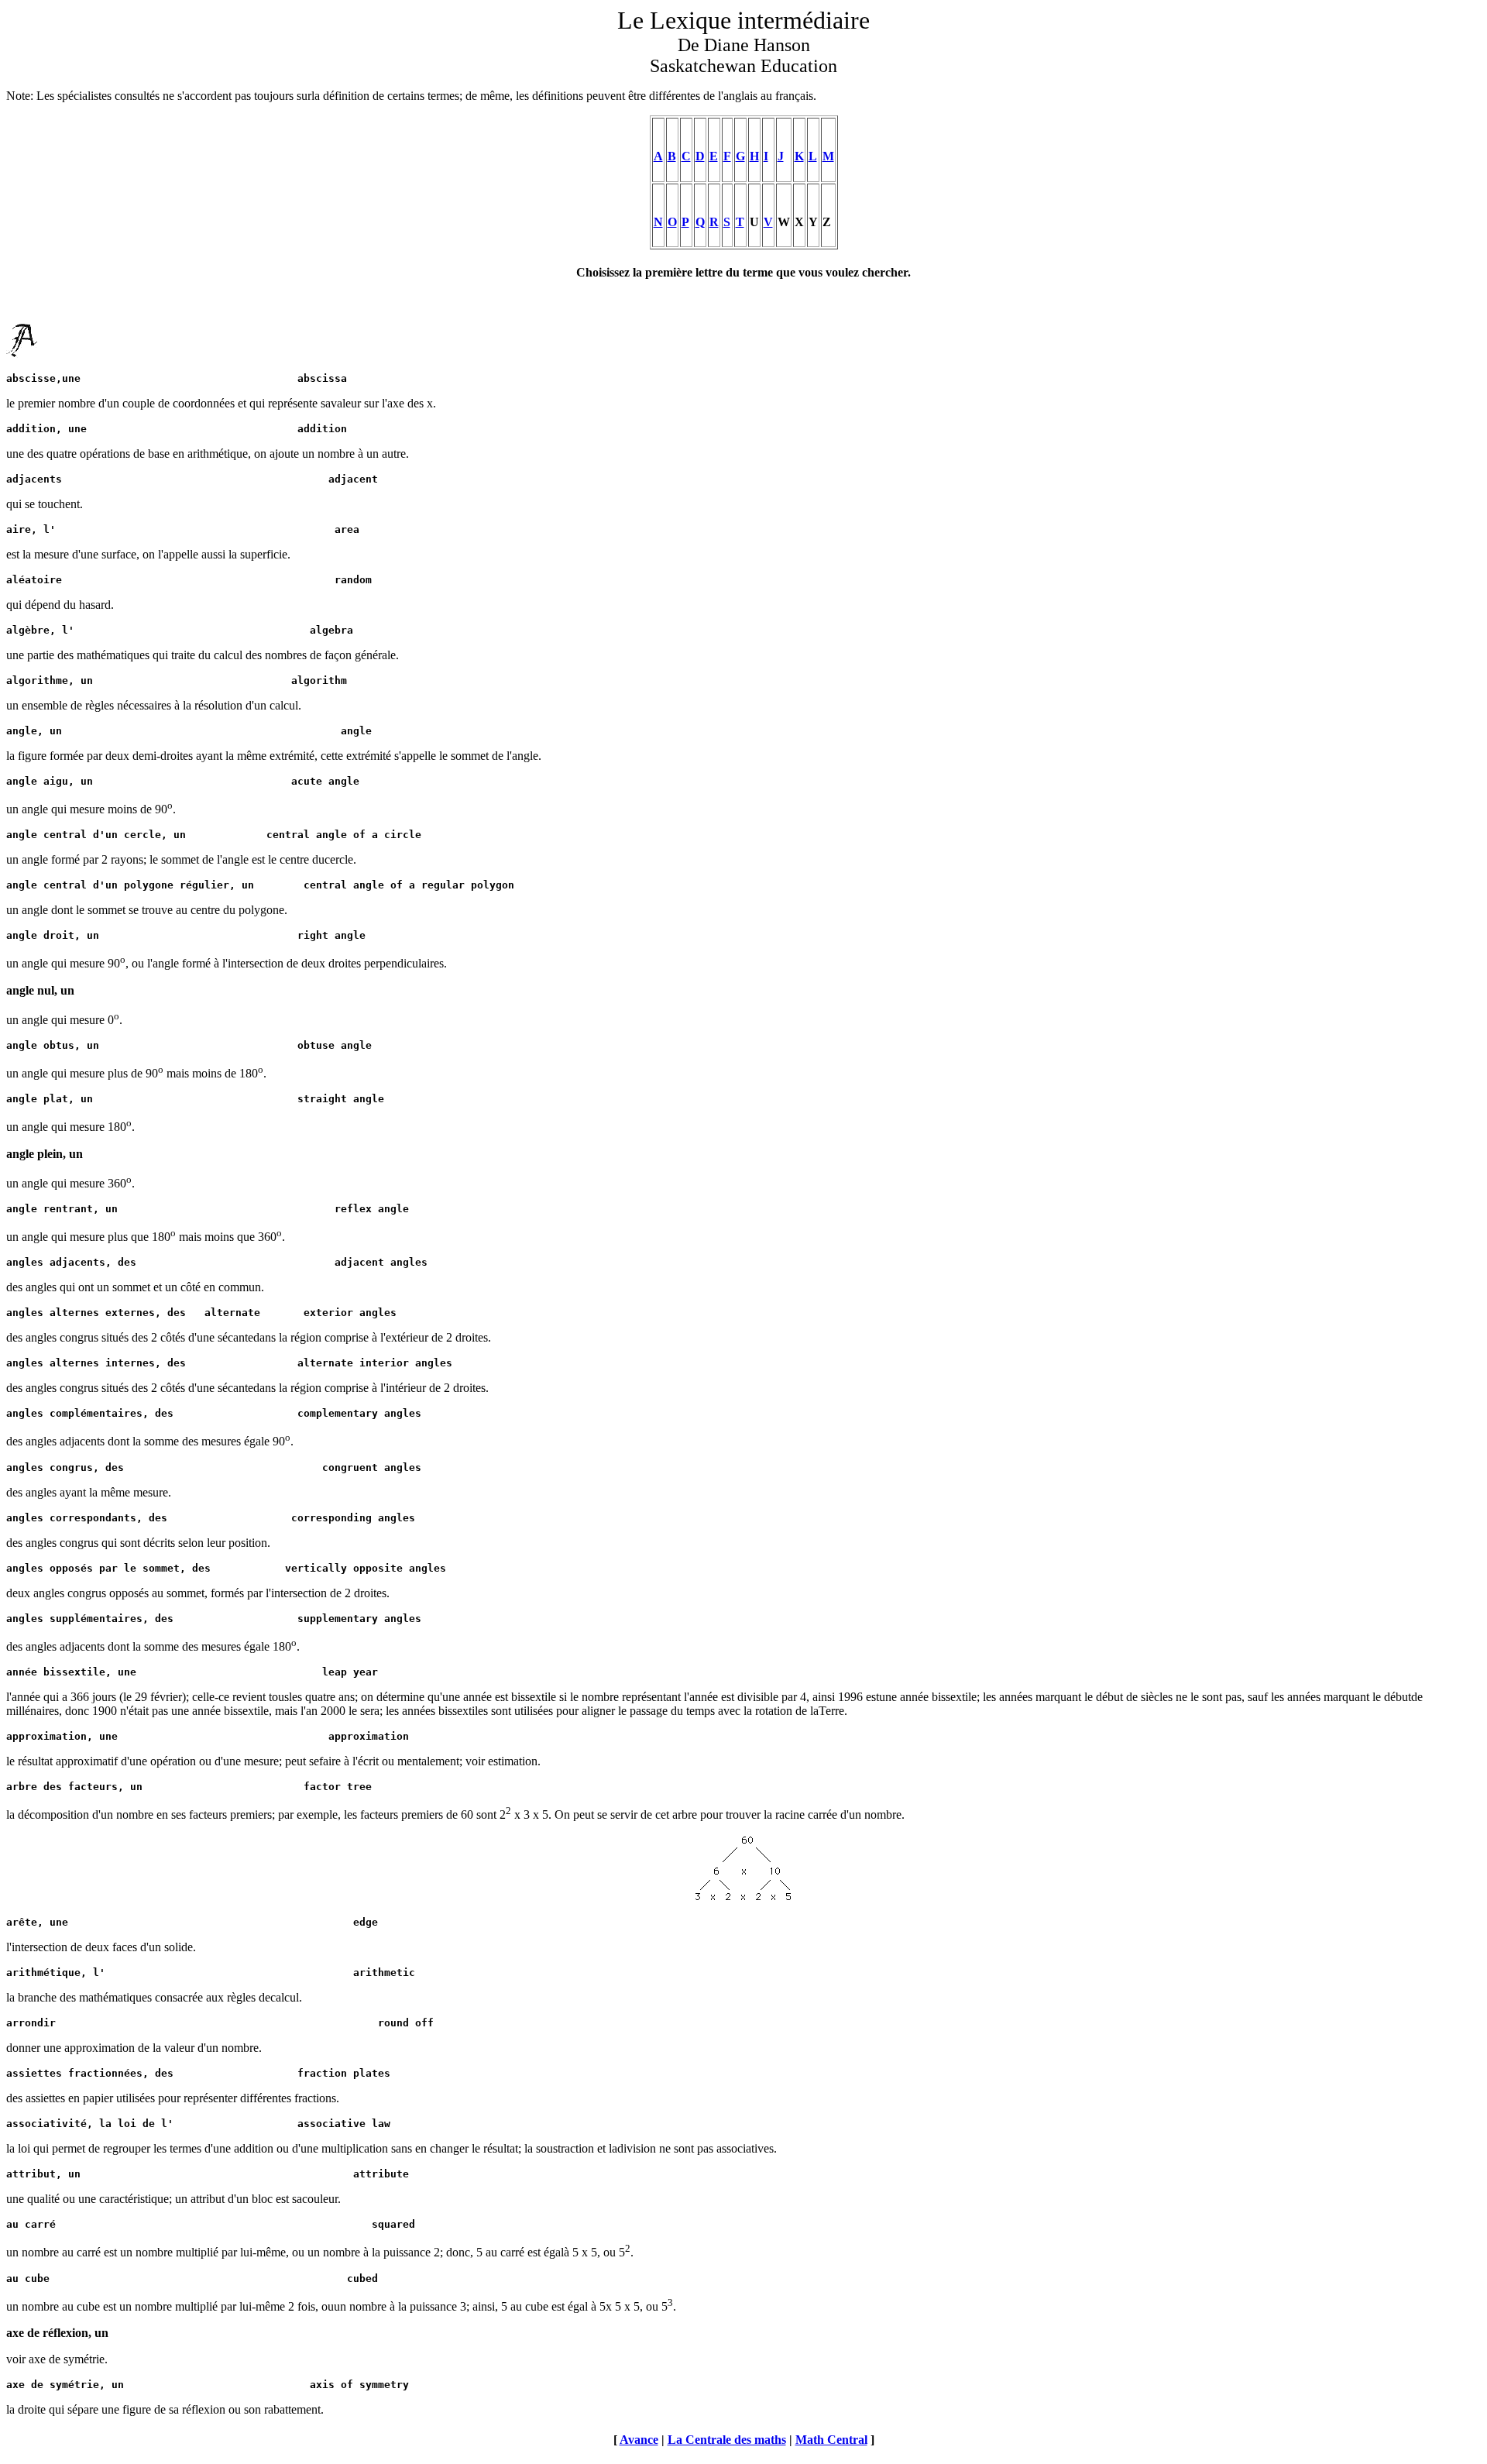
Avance (639, 2440)
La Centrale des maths (727, 2440)
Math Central (831, 2440)
